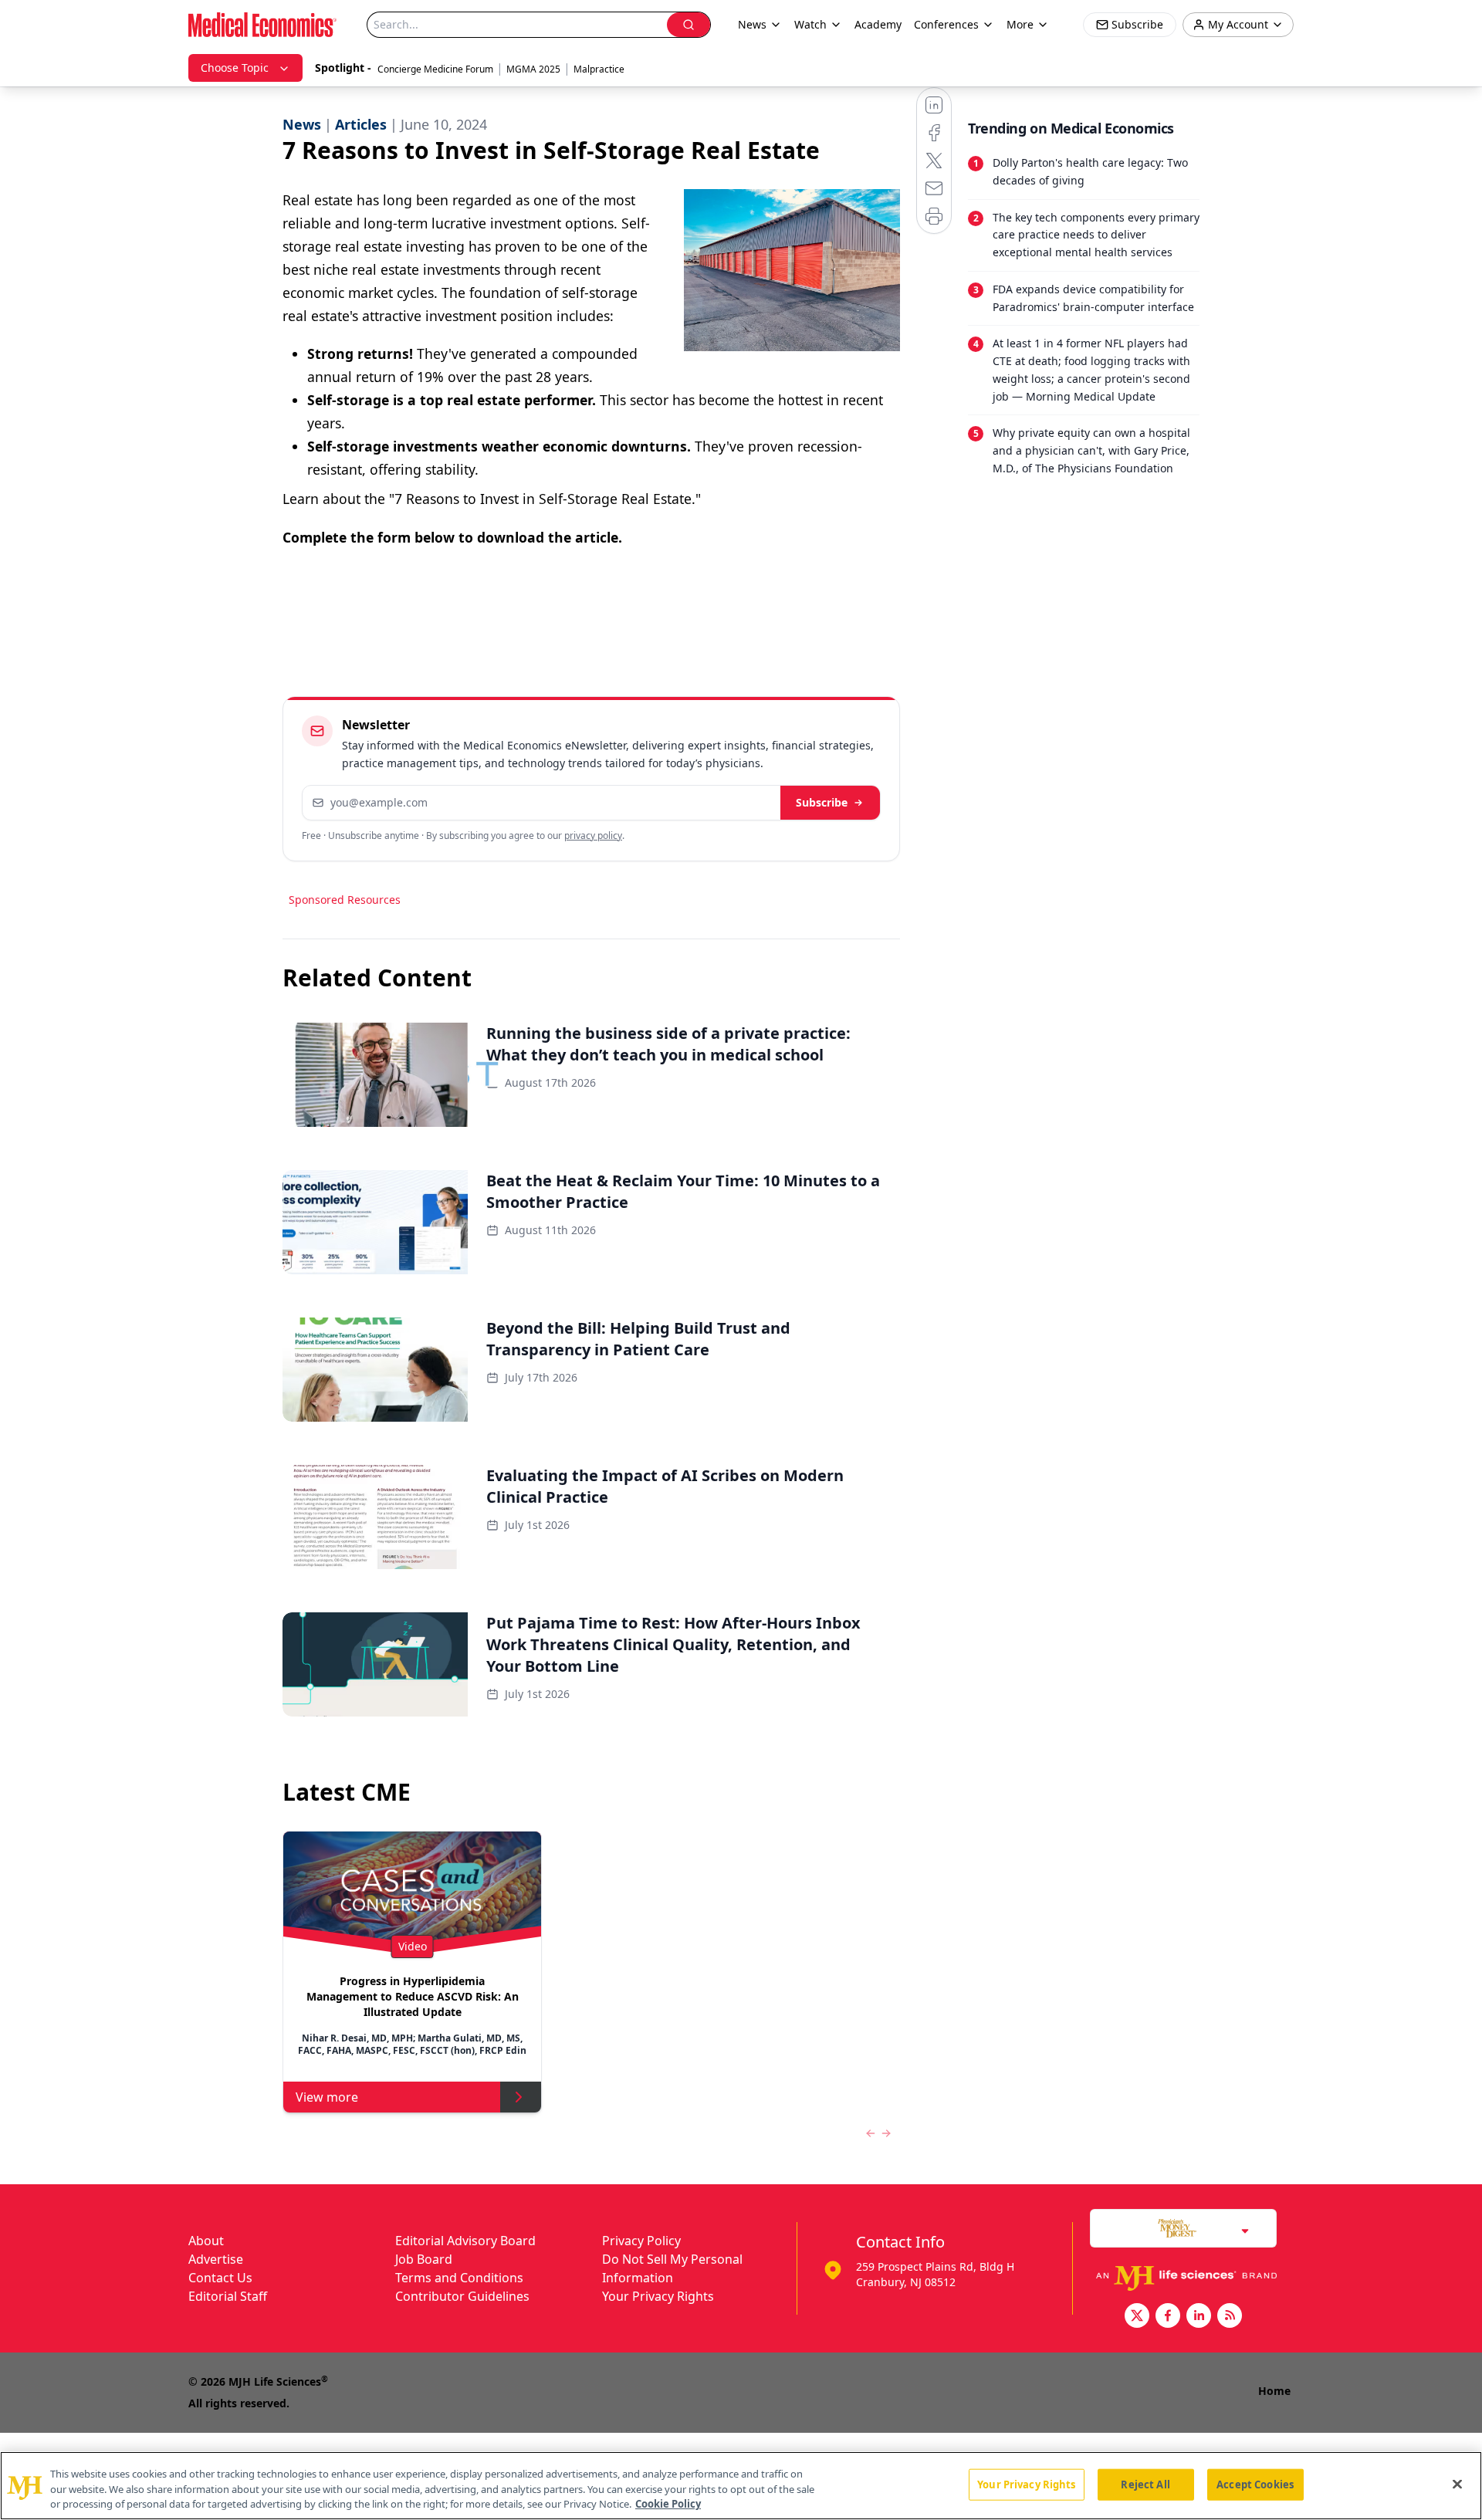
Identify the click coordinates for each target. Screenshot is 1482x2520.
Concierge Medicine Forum (435, 69)
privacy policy (593, 835)
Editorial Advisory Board (465, 2241)
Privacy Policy (641, 2241)
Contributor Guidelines (462, 2296)
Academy (878, 24)
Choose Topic (235, 68)
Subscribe (822, 802)
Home (1274, 2391)
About (206, 2241)
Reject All (1145, 2484)
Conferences (946, 24)
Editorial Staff (228, 2296)
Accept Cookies (1255, 2484)
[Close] (1457, 2484)
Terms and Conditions (459, 2278)
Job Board (424, 2259)
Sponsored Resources (345, 900)
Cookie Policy (668, 2504)
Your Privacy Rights (658, 2296)
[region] (741, 2486)
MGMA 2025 (533, 69)
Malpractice (599, 69)
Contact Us (220, 2278)
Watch (810, 24)
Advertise (216, 2259)
